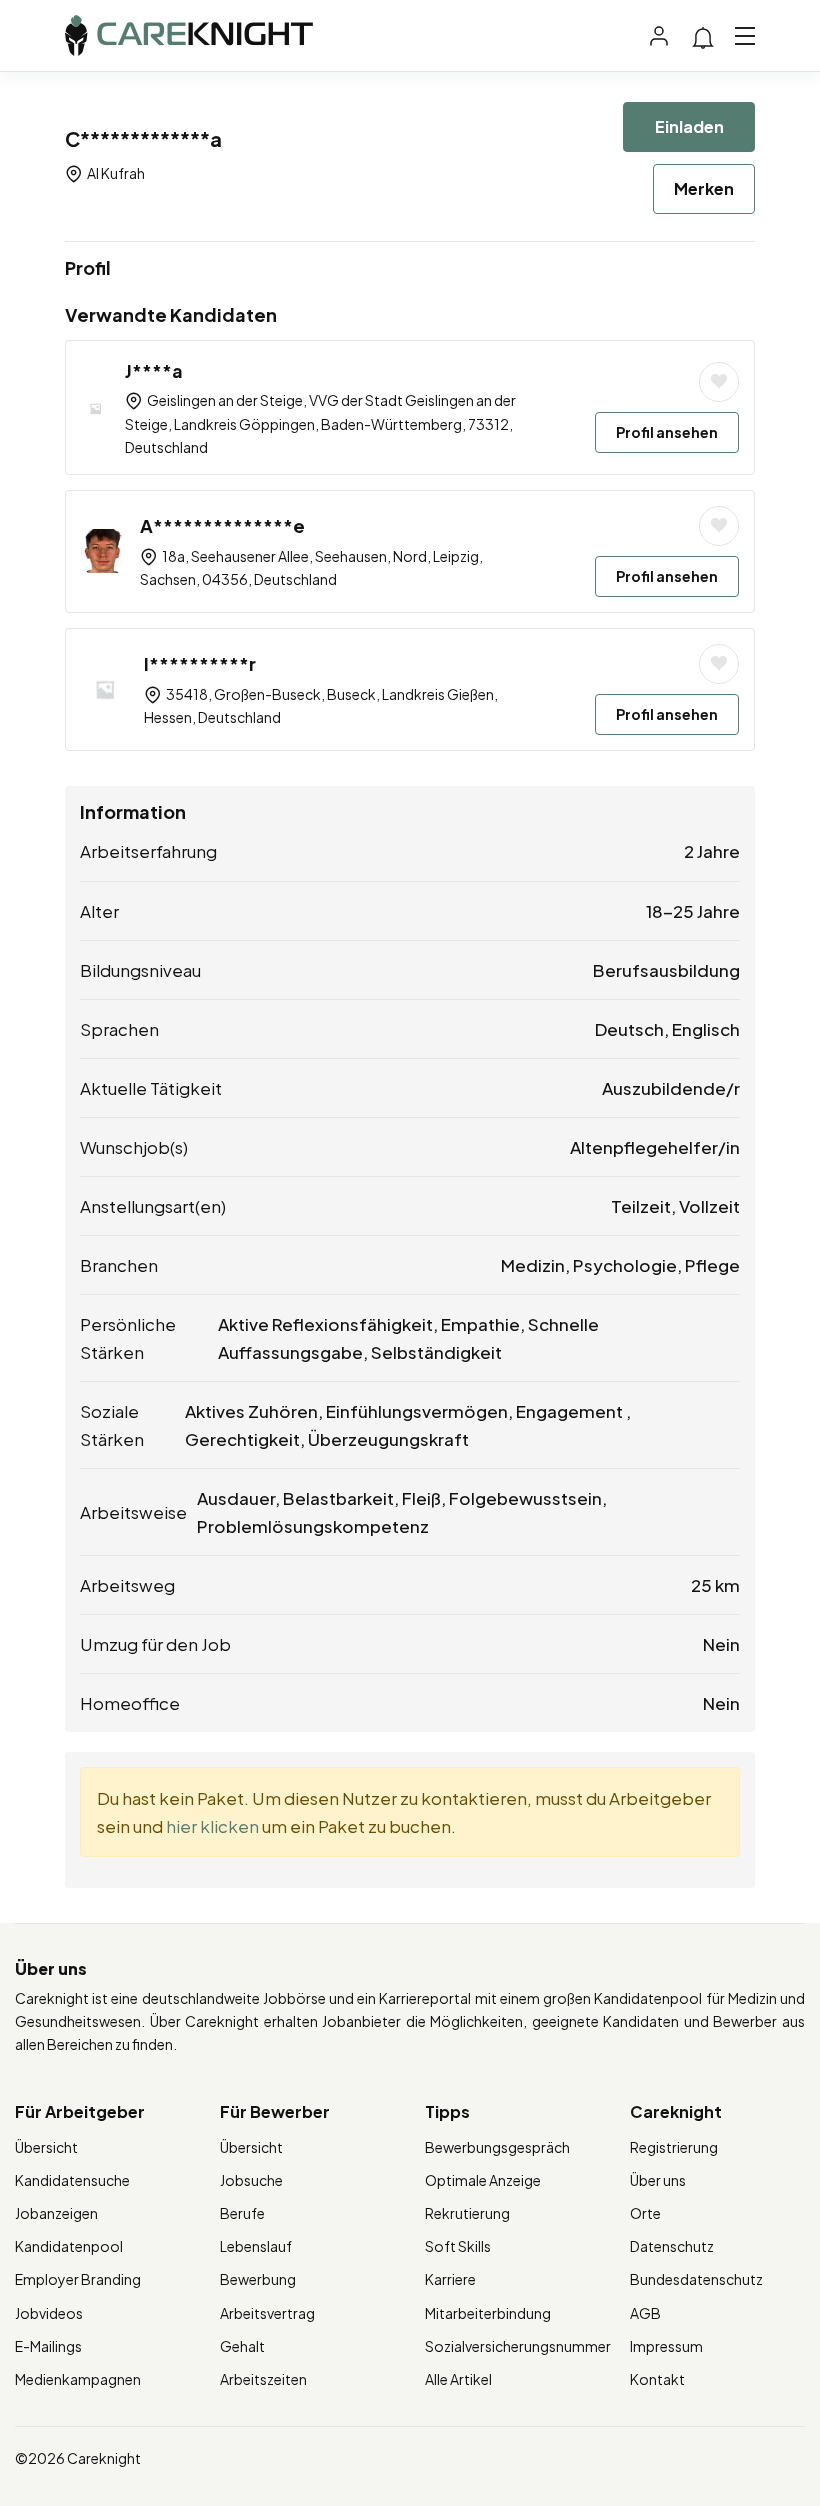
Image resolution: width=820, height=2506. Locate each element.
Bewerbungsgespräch (497, 2147)
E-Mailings (48, 2346)
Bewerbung (258, 2279)
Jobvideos (49, 2313)
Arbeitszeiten (263, 2379)
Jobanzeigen (56, 2213)
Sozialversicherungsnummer (518, 2346)
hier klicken (212, 1826)
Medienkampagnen (78, 2379)
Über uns (658, 2180)
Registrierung (674, 2147)
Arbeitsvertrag (267, 2313)
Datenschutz (672, 2246)
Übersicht (46, 2147)
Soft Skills (458, 2246)
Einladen (689, 126)
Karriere (450, 2279)
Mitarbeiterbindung (488, 2313)
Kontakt (657, 2379)
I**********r (200, 663)
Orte (645, 2213)
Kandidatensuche (72, 2180)
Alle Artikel (458, 2379)
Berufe (242, 2213)
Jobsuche (251, 2180)
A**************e (222, 525)
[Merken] (719, 382)
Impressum (666, 2346)
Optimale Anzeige (483, 2180)
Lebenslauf (256, 2246)
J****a (154, 370)
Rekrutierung (467, 2213)
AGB (645, 2313)
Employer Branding (78, 2279)
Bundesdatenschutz (696, 2279)
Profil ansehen (667, 432)
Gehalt (242, 2346)
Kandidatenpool (69, 2246)
